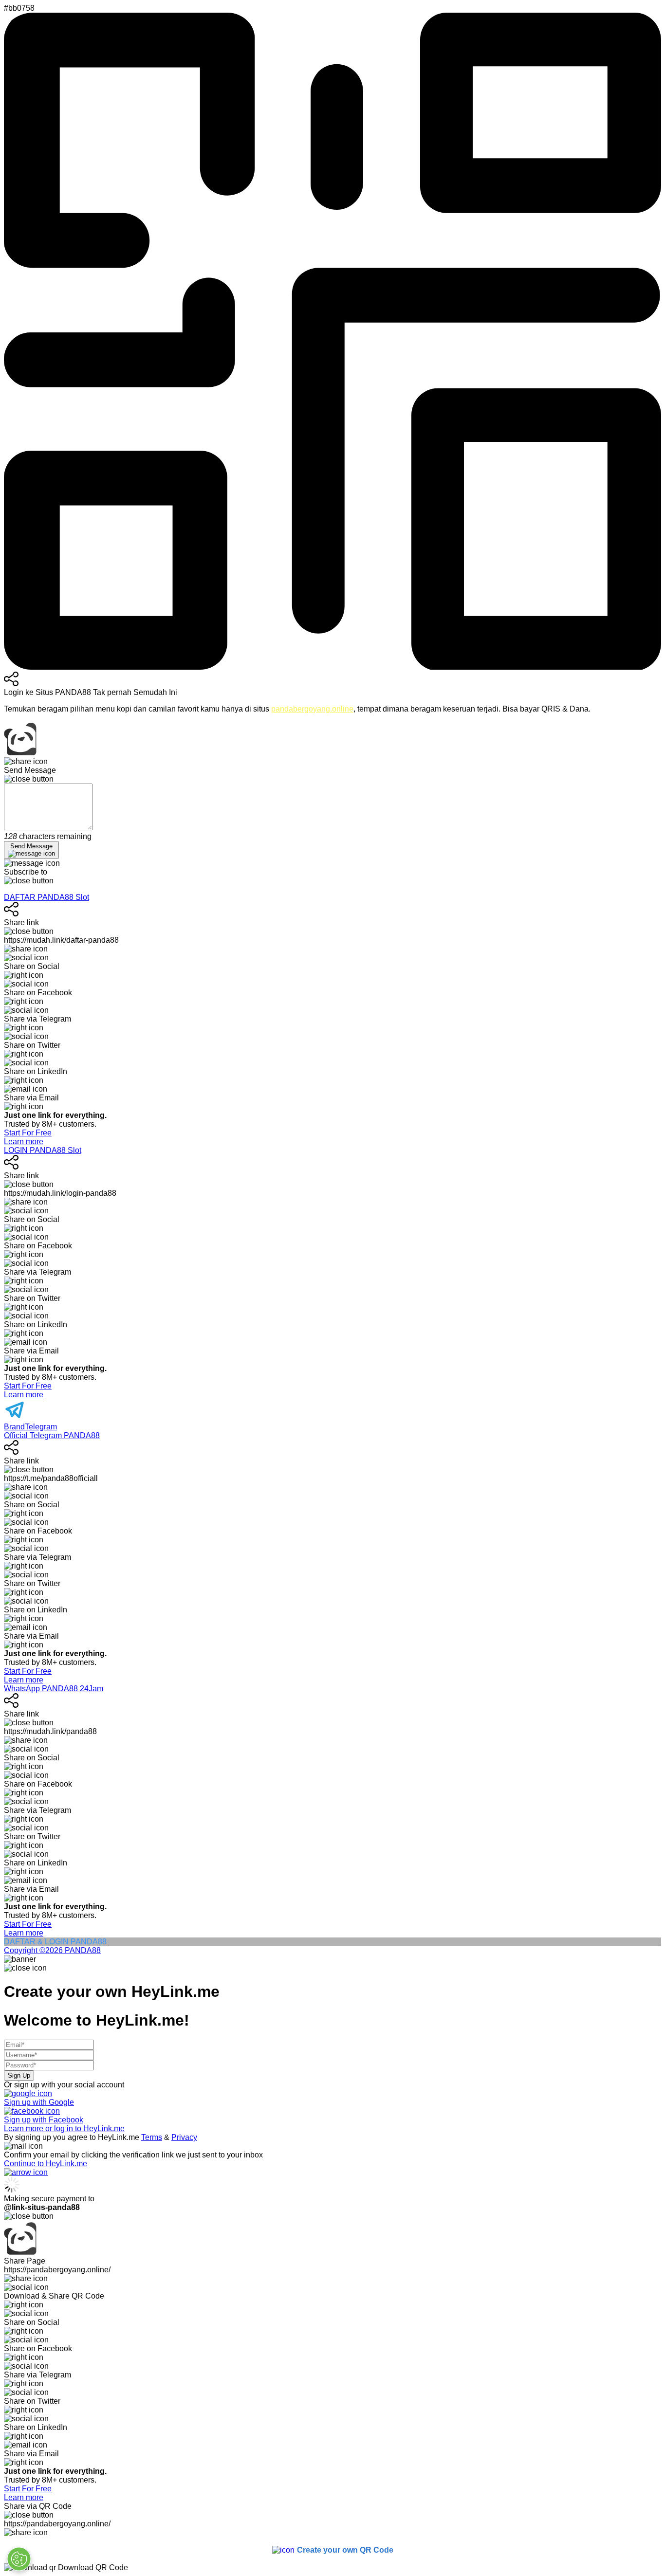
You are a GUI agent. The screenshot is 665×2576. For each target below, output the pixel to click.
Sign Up (19, 2075)
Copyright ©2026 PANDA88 (52, 1950)
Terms (152, 2137)
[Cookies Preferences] (19, 2559)
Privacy (184, 2137)
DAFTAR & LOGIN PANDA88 (55, 1942)
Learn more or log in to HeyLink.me (64, 2128)
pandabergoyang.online (312, 709)
